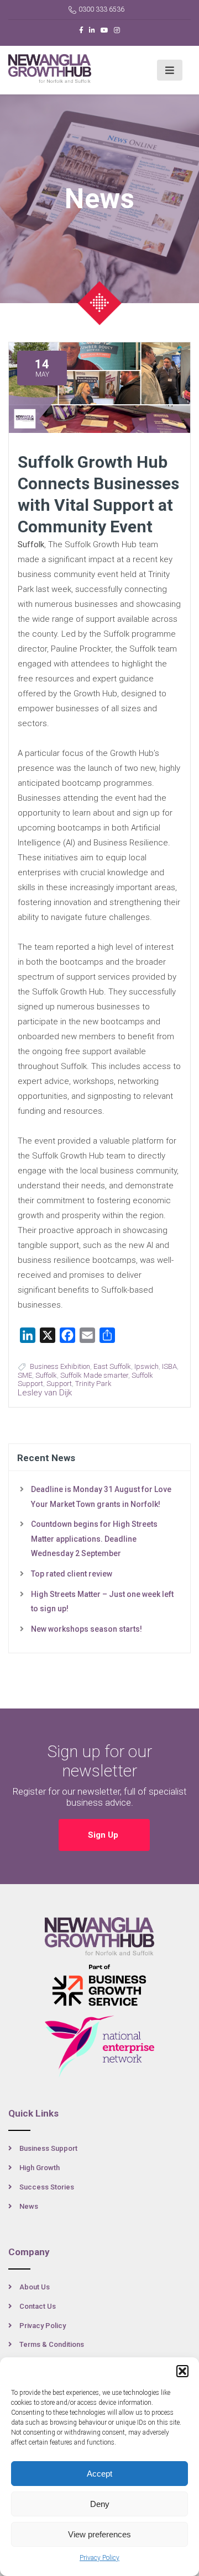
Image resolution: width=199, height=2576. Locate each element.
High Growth (40, 2168)
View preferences (99, 2534)
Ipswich (146, 1366)
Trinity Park (93, 1384)
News (29, 2206)
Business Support (48, 2148)
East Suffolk (112, 1366)
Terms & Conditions (52, 2344)
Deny (100, 2504)
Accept (99, 2474)
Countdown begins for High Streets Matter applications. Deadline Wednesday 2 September (94, 1539)
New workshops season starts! (87, 1629)
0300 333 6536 (101, 9)
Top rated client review (72, 1574)
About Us (35, 2287)
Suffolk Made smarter (94, 1375)
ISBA (169, 1366)
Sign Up (104, 1835)
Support (59, 1384)
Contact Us (38, 2306)
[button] (182, 2371)
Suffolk (46, 1375)
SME (25, 1375)
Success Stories (47, 2187)
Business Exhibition (60, 1366)
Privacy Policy (99, 2558)
